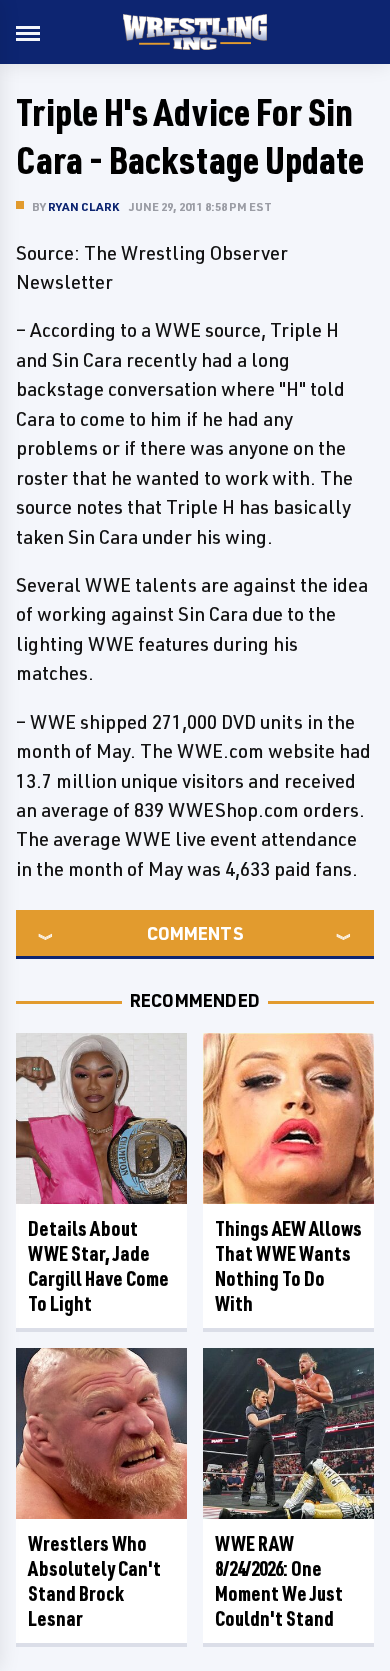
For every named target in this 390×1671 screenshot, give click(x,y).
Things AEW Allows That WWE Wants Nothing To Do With (288, 1266)
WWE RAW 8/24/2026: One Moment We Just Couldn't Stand (279, 1581)
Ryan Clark (83, 206)
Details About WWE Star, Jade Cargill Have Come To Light (98, 1266)
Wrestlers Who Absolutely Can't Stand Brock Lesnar (94, 1581)
